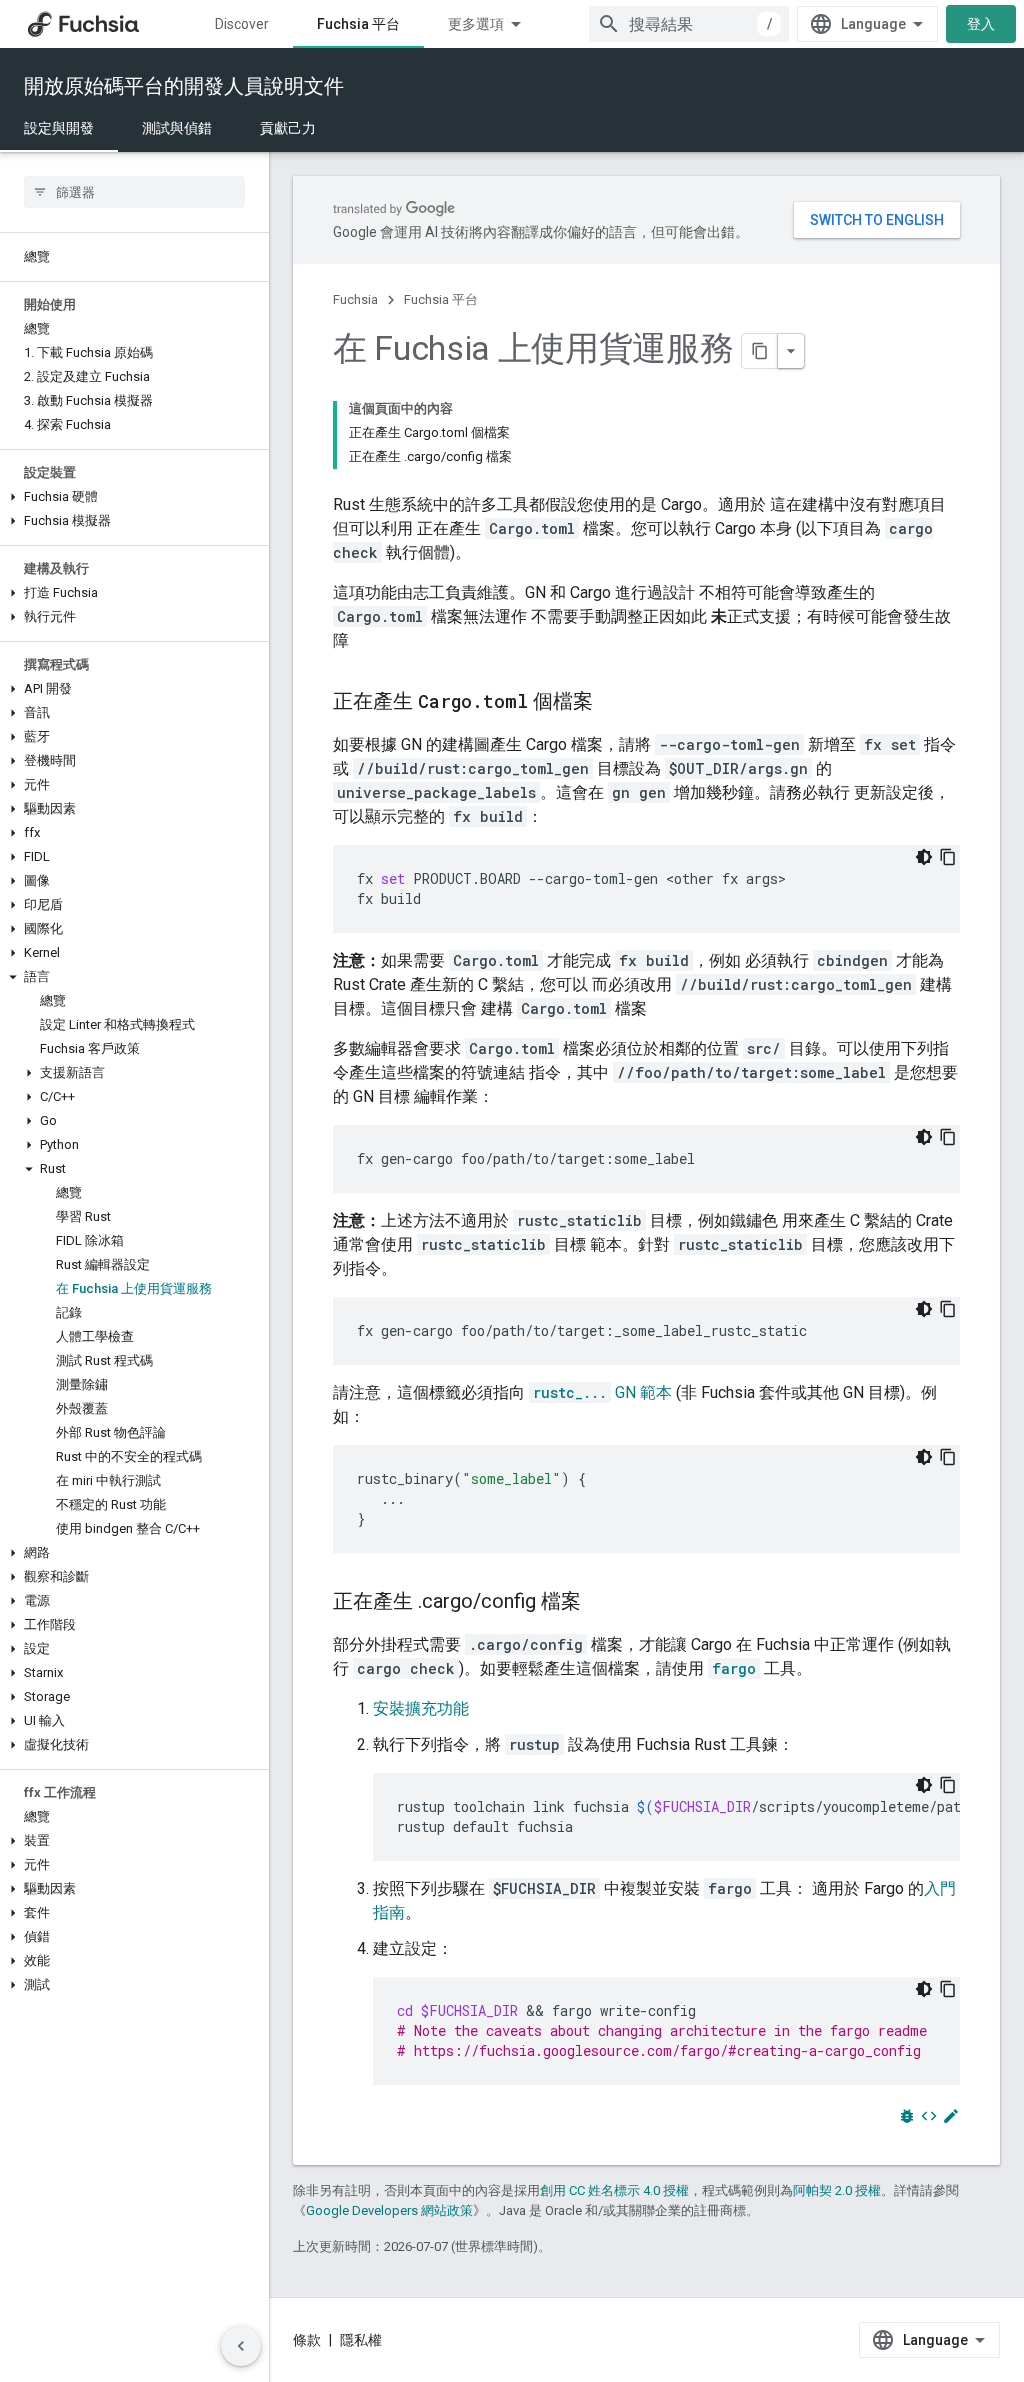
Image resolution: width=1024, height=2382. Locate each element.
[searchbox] (134, 192)
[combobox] (689, 24)
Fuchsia (355, 299)
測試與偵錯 (177, 128)
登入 (981, 24)
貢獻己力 (288, 128)
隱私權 (361, 2340)
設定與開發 (59, 128)
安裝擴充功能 (421, 1708)
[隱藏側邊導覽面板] (241, 2346)
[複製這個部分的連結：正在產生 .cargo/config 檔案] (601, 1603)
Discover (242, 24)
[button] (134, 497)
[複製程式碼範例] (948, 857)
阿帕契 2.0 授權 (837, 2190)
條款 (307, 2340)
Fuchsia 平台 (358, 24)
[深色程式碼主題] (924, 857)
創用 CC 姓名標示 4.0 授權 (614, 2190)
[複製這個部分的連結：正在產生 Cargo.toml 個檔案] (613, 703)
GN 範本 (602, 1392)
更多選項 (476, 24)
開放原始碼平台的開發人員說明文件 (184, 86)
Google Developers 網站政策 (389, 2210)
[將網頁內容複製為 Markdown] (760, 351)
